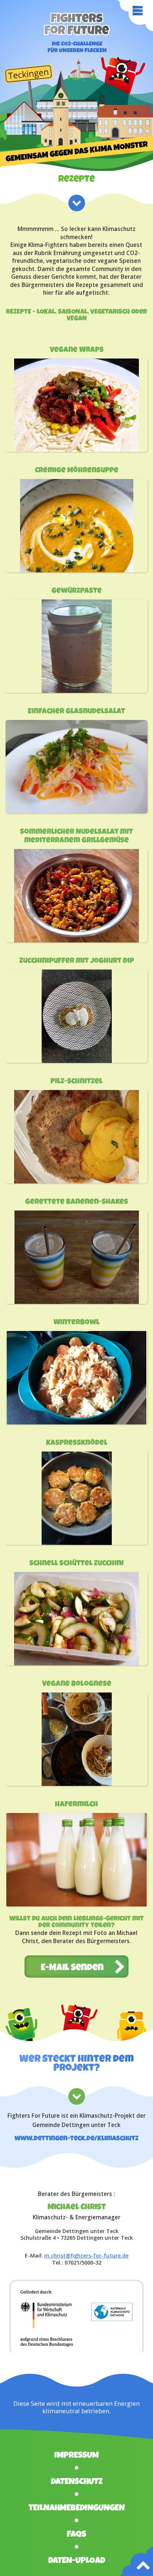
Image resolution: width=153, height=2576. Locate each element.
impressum (76, 2456)
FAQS (76, 2535)
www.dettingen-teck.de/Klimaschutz (76, 2139)
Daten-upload (77, 2561)
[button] (19, 24)
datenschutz (77, 2482)
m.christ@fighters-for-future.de (86, 2255)
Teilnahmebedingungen (77, 2509)
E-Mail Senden (72, 1968)
